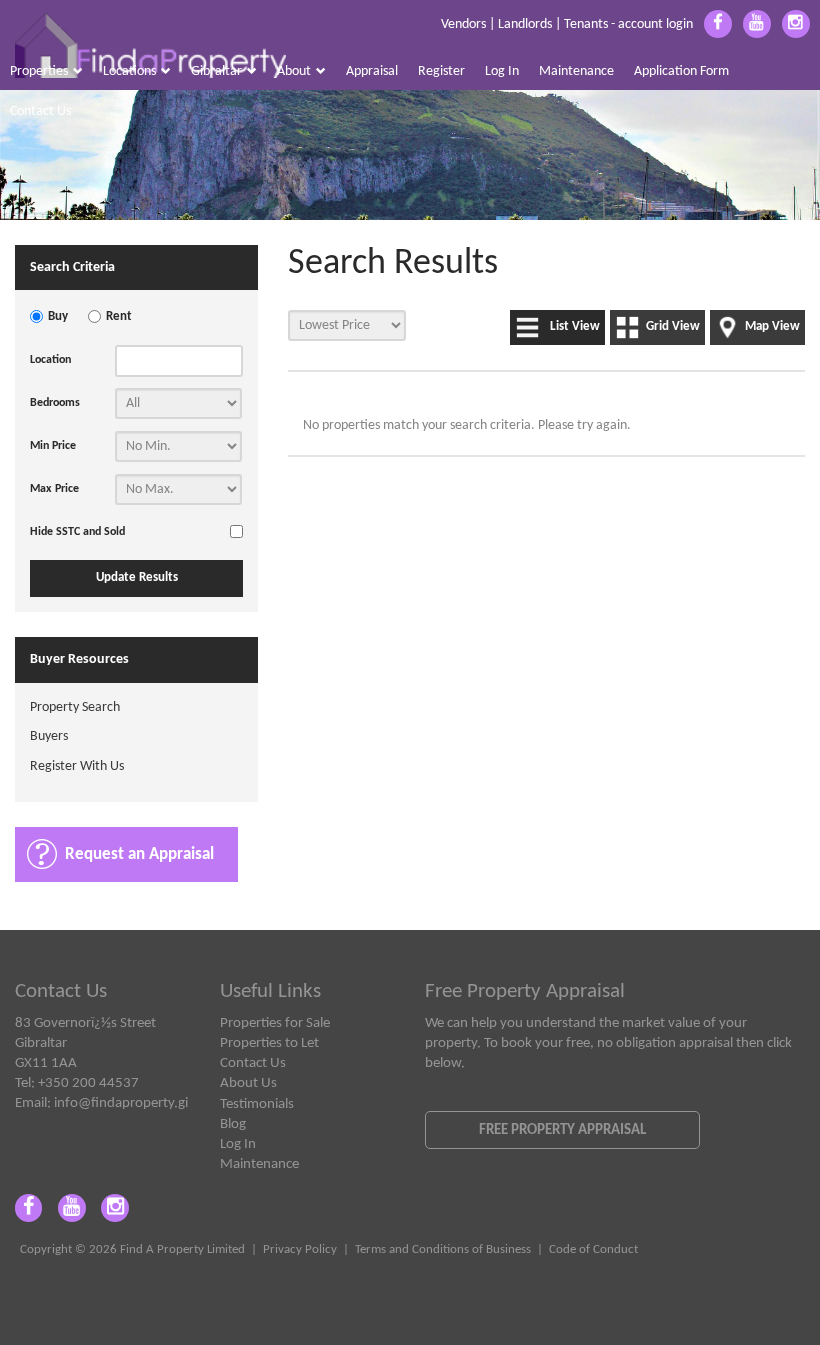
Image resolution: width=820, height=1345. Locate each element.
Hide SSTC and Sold (77, 532)
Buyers (49, 736)
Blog (233, 1124)
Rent (119, 317)
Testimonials (257, 1104)
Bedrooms (55, 403)
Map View (772, 327)
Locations (129, 71)
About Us (248, 1083)
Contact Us (40, 111)
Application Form (681, 71)
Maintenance (576, 71)
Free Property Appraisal (562, 1130)
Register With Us (77, 766)
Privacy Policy (300, 1250)
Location (50, 360)
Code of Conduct (593, 1250)
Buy (58, 317)
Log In (502, 71)
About (294, 71)
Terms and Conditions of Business (443, 1250)
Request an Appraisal (139, 854)
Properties (39, 71)
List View (575, 327)
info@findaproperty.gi (121, 1103)
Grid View (673, 327)
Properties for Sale (275, 1023)
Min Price (53, 446)
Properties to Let (269, 1043)
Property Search (75, 707)
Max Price (54, 489)
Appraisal (372, 71)
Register (441, 71)
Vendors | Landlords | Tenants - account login (567, 24)
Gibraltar (216, 71)
